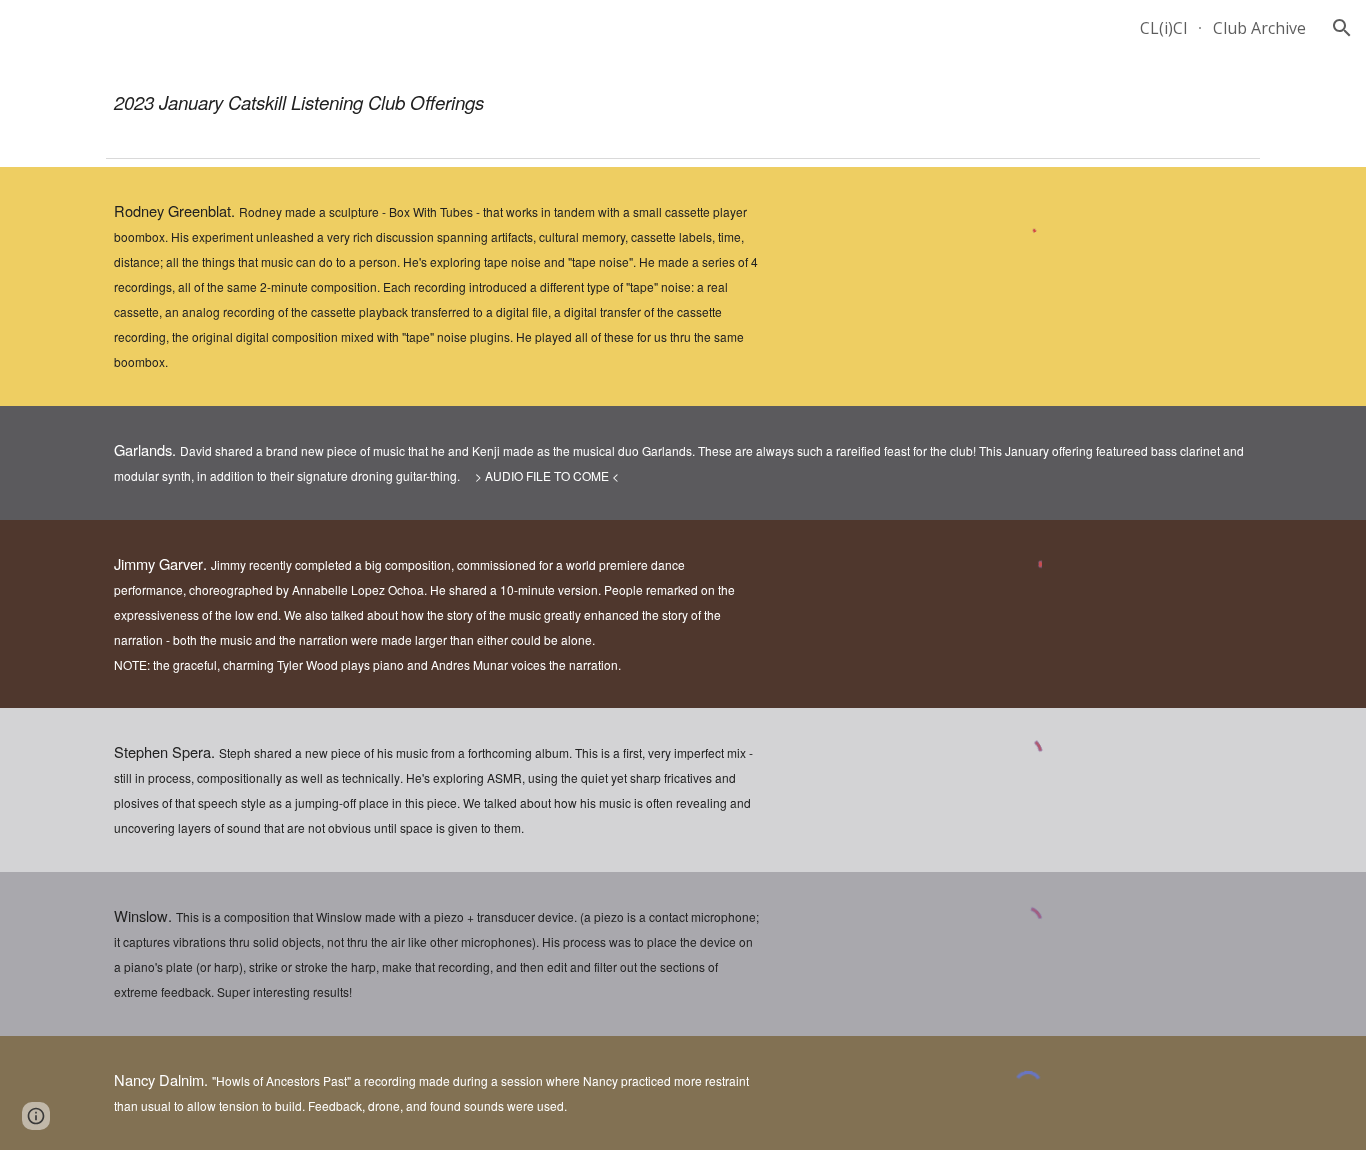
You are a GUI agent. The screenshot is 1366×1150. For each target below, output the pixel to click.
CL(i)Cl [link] (1163, 28)
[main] (683, 102)
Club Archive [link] (1259, 28)
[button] (1342, 28)
